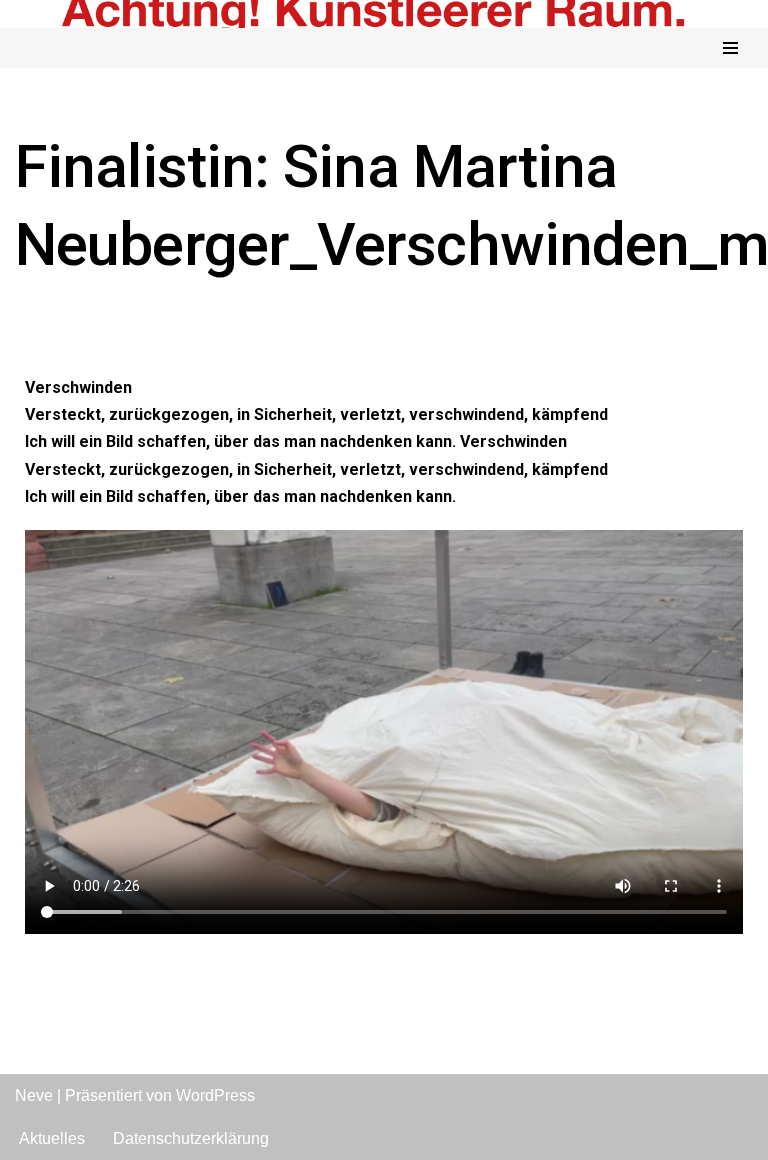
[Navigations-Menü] (730, 48)
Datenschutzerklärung (191, 1138)
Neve (34, 1095)
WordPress (215, 1095)
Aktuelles (52, 1138)
